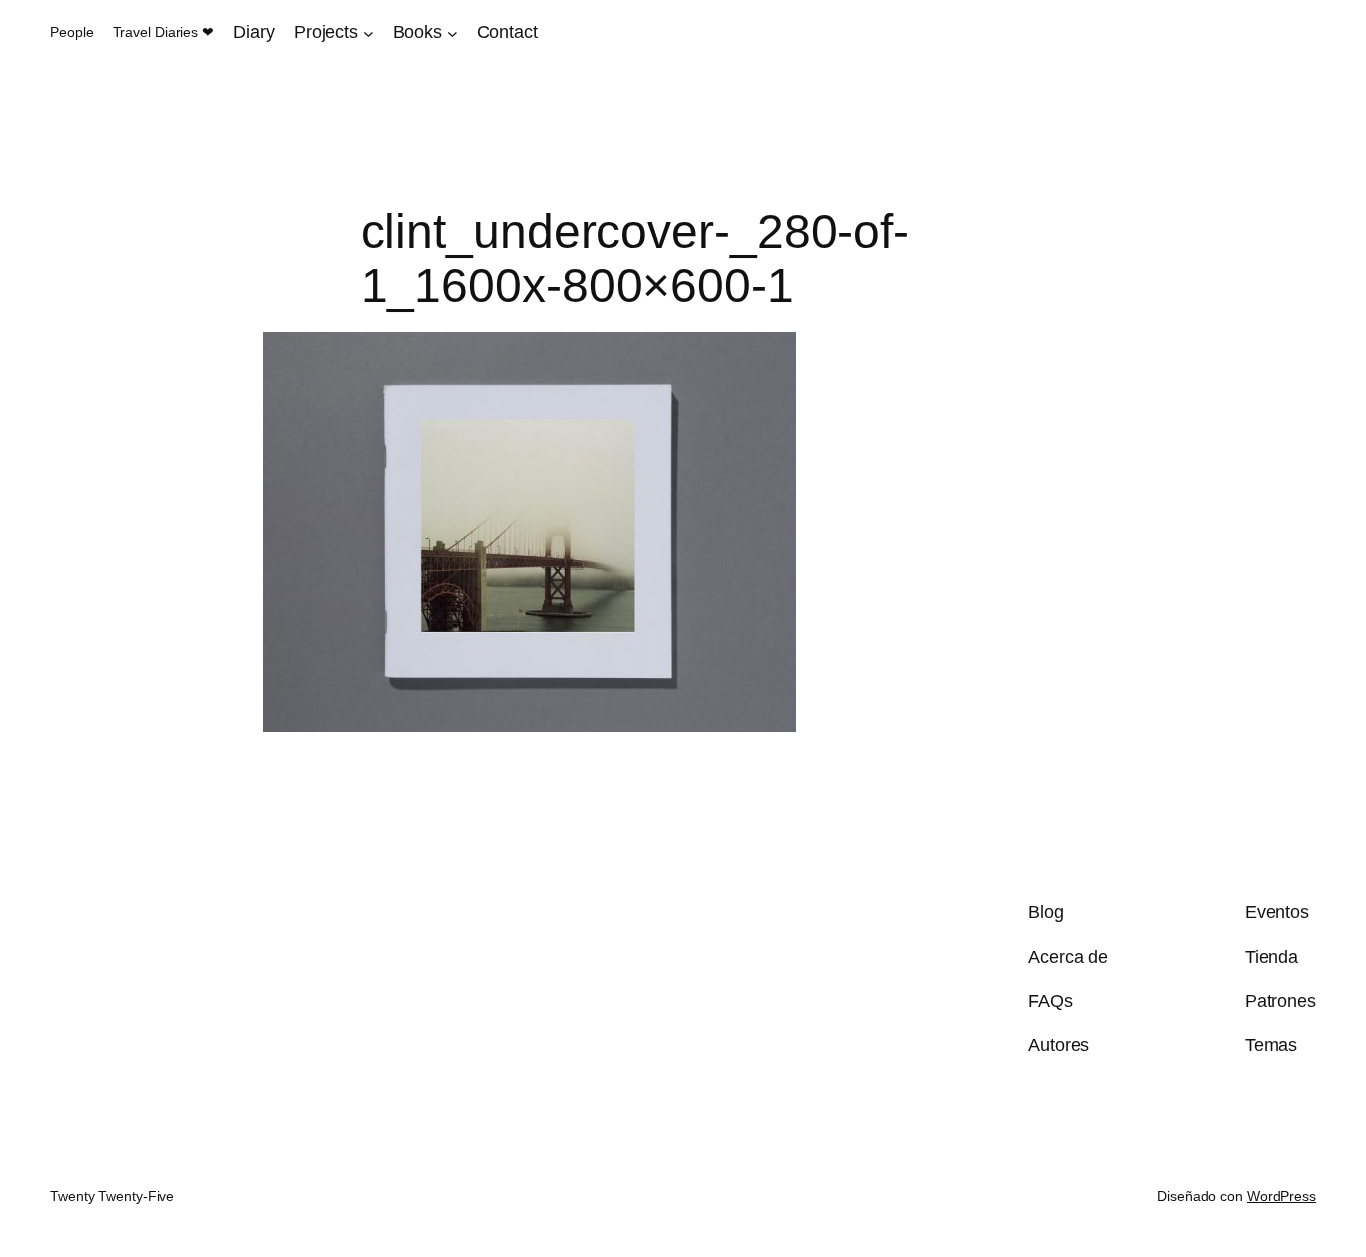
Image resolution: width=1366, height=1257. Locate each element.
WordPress (1281, 1196)
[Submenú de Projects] (368, 32)
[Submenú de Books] (452, 32)
